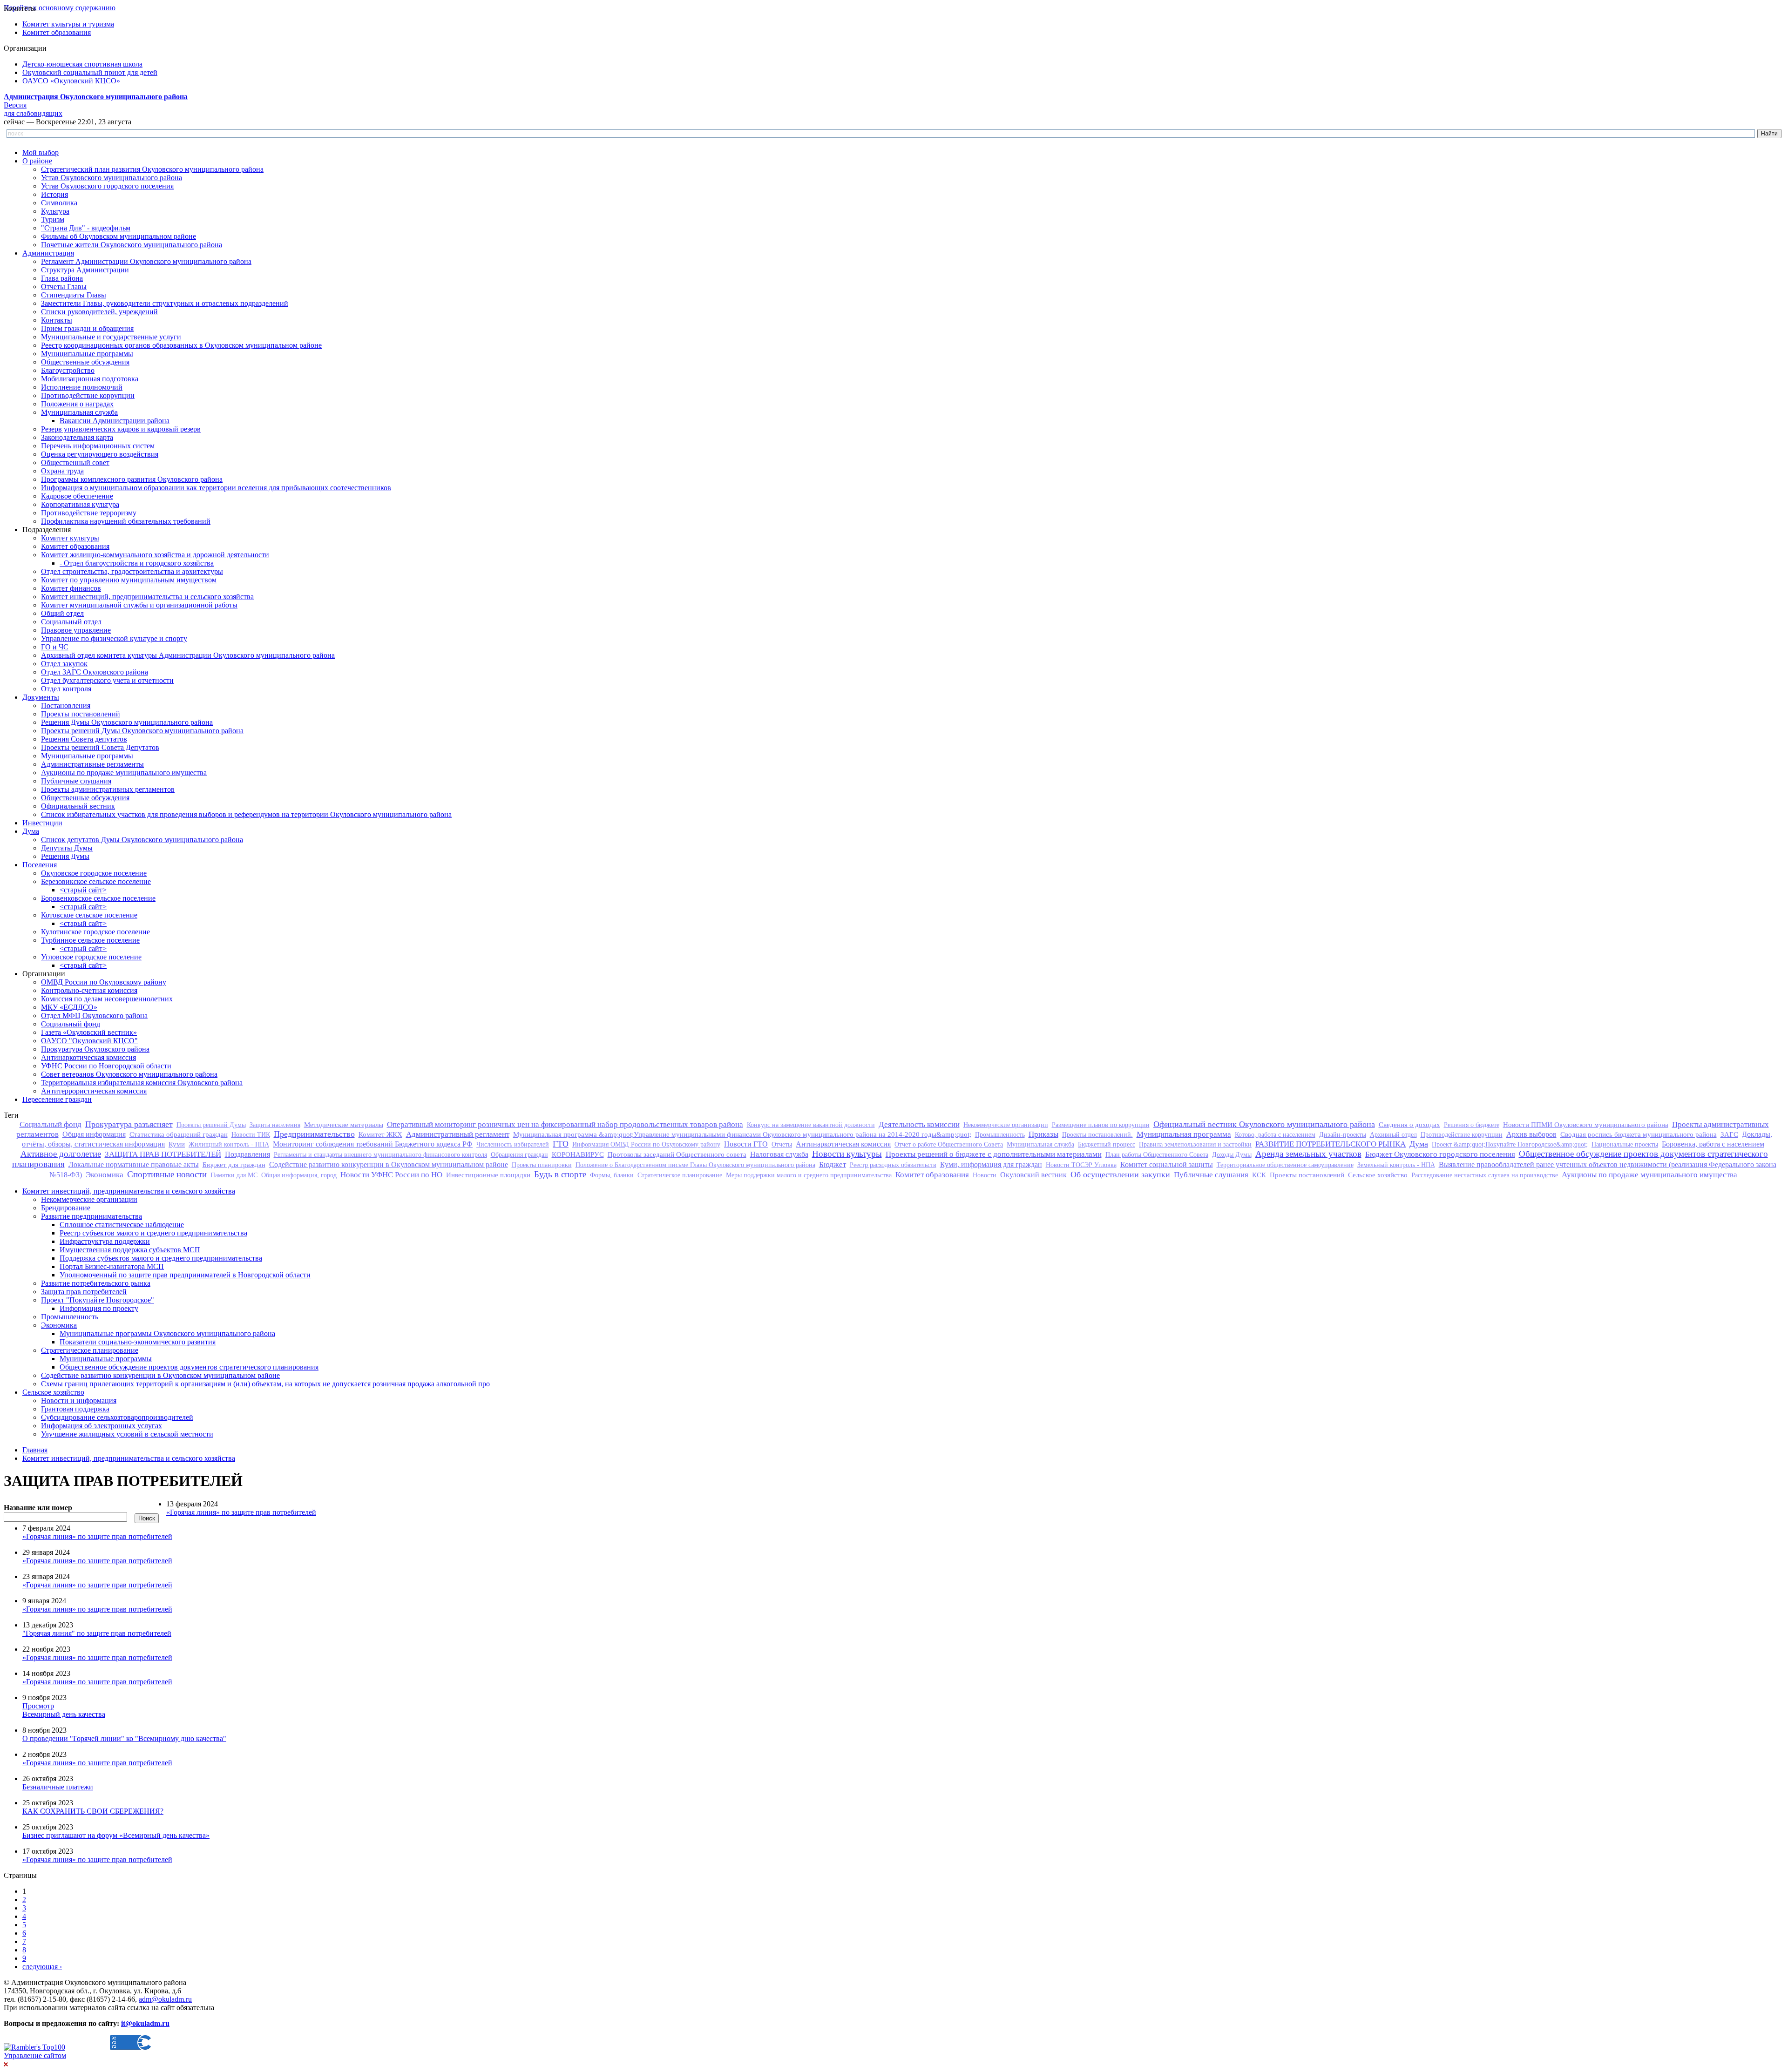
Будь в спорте (560, 1174)
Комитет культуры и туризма (68, 24)
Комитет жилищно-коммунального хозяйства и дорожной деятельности (155, 555)
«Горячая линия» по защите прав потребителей (241, 1512)
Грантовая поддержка (75, 1409)
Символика (59, 203)
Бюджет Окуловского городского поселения (1440, 1154)
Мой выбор (41, 152)
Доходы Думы (1232, 1154)
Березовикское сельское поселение (96, 881)
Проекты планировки (542, 1165)
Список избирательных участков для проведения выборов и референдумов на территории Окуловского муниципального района (246, 814)
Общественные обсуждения (85, 362)
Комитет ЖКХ (380, 1134)
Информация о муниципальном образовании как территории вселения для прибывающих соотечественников (216, 488)
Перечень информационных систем (98, 446)
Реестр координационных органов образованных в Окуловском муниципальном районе (181, 345)
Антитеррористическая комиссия (94, 1091)
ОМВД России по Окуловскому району (104, 982)
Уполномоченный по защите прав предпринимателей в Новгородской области (185, 1275)
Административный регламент (458, 1134)
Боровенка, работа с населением (1713, 1144)
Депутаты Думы (67, 848)
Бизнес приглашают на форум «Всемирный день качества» (116, 1835)
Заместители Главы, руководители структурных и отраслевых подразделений (165, 303)
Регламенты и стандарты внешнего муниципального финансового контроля (380, 1154)
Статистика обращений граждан (179, 1134)
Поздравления (247, 1154)
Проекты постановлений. (1097, 1134)
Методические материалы (344, 1124)
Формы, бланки (612, 1175)
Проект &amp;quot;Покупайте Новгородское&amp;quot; (1510, 1144)
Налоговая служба (779, 1154)
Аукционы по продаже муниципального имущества (124, 773)
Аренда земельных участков (1308, 1154)
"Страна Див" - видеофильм (86, 228)
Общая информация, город (299, 1175)
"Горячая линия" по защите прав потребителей (97, 1633)
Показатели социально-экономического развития (138, 1342)
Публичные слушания (76, 781)
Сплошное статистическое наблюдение (122, 1225)
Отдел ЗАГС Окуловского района (95, 672)
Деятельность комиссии (919, 1124)
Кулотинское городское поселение (95, 932)
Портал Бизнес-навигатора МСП (112, 1266)
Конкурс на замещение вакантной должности (811, 1125)
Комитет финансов (71, 588)
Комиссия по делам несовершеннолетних (107, 999)
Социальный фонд (71, 1024)
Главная (35, 1450)
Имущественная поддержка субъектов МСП (130, 1250)
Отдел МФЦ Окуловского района (94, 1016)
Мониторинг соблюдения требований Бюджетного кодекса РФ (373, 1144)
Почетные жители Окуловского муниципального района (132, 245)
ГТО (561, 1144)
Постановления (66, 705)
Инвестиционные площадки (488, 1175)
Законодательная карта (77, 437)
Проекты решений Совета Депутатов (100, 747)
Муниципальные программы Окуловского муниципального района (167, 1333)
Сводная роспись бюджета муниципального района (1639, 1134)
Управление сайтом (35, 2055)
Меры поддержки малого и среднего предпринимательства (809, 1175)
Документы (41, 697)
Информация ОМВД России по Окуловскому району (646, 1144)
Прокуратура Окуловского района (95, 1049)
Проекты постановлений (81, 714)
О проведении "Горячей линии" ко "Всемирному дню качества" (124, 1738)
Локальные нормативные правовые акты (134, 1164)
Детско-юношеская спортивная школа (82, 64)
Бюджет (833, 1164)
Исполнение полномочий (82, 387)
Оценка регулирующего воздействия (100, 454)
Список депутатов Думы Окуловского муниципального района (142, 840)
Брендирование (66, 1208)
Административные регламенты (92, 764)
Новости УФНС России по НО (391, 1175)
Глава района (62, 278)
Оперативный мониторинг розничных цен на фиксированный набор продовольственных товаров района (565, 1124)
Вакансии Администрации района (115, 421)
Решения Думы (65, 856)
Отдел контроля (66, 689)
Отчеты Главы (64, 287)
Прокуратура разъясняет (129, 1124)
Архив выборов (1531, 1134)
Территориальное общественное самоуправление (1285, 1165)
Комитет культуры (70, 538)
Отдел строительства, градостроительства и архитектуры (132, 571)
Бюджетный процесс (1107, 1144)
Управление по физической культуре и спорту (114, 638)
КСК (1259, 1175)
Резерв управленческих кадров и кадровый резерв (121, 429)
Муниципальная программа (1184, 1134)
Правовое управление (76, 630)
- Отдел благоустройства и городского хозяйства (137, 563)
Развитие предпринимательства (91, 1216)
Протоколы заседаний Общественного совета (677, 1154)
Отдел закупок (64, 664)
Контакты (57, 320)
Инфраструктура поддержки (105, 1241)
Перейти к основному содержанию (60, 8)
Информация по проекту (99, 1308)
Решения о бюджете (1472, 1125)
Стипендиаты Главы (74, 295)
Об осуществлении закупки (1120, 1174)
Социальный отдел (71, 622)
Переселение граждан (57, 1099)
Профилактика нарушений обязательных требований (126, 521)
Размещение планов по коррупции (1101, 1125)
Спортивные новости (167, 1174)
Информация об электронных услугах (102, 1426)
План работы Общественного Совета (1157, 1154)
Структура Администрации (85, 270)
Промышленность (1000, 1134)
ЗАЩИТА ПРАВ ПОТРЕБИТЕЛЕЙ (163, 1154)
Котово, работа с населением (1275, 1134)
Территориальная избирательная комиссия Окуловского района (142, 1083)
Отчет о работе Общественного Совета (949, 1144)
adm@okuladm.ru (165, 1999)
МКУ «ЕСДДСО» (69, 1007)
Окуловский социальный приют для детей (90, 72)
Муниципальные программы (87, 354)
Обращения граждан (519, 1154)
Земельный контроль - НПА (1396, 1165)
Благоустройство (68, 370)
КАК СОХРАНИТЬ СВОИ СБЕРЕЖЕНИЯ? (93, 1811)
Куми (177, 1144)
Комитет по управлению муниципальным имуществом (129, 580)
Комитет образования (57, 32)
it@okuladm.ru (145, 2023)
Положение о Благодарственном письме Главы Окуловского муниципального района (695, 1165)
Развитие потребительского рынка (96, 1283)
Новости (985, 1175)
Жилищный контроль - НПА (229, 1144)
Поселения (40, 865)
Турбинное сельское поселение (90, 940)
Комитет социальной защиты (1167, 1164)
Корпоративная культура (80, 504)
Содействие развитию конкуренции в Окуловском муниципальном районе (389, 1164)
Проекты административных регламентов (108, 789)
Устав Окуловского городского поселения (107, 186)
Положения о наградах (77, 404)
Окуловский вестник (1033, 1175)
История (54, 194)
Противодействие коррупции (88, 395)
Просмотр (38, 1706)
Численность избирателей (513, 1144)
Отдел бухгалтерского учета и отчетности (107, 680)
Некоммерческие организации (1006, 1125)
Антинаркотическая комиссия (88, 1057)
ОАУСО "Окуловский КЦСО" (89, 1041)
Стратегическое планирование (680, 1175)
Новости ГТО (746, 1144)
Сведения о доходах (1409, 1124)
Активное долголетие (61, 1154)
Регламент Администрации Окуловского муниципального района (146, 261)
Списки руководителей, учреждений (99, 312)
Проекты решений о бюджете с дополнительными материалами (994, 1154)
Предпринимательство (314, 1134)
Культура (55, 211)
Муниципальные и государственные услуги (111, 337)
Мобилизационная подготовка (90, 379)
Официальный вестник (78, 806)
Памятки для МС (234, 1175)
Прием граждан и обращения (87, 328)
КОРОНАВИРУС (578, 1154)
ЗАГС (1729, 1134)
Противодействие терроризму (89, 513)
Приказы (1043, 1134)
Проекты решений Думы (211, 1125)
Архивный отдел (1393, 1134)
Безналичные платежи (58, 1787)
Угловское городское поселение (91, 957)
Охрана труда (62, 471)
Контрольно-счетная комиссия (89, 990)
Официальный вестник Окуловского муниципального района (1264, 1124)
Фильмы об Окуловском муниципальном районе (119, 236)
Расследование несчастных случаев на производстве (1485, 1175)
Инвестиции (42, 823)
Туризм (53, 219)
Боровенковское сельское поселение (98, 898)
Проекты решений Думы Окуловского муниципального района (142, 731)
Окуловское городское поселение (94, 873)
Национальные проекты (1625, 1144)
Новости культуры (847, 1154)
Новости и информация (79, 1400)
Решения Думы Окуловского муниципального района (127, 722)
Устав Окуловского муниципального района (112, 178)
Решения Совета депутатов (84, 739)
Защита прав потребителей (84, 1292)
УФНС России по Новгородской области (106, 1066)
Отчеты (782, 1144)
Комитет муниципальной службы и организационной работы (139, 605)
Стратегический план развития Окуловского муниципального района (152, 169)
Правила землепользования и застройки (1195, 1144)
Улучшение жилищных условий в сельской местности (127, 1434)
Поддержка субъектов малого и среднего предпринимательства (161, 1258)
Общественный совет (75, 462)
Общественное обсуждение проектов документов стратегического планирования (189, 1367)
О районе (37, 161)
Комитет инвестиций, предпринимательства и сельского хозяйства (147, 597)
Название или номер (38, 1508)
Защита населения (275, 1125)
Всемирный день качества (64, 1714)
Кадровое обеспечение (77, 496)
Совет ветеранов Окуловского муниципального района (129, 1074)
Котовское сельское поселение (89, 915)
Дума (31, 831)
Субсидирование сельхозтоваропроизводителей (117, 1417)
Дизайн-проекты (1343, 1134)
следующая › (42, 1967)
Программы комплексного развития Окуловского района (132, 479)
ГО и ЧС (55, 647)
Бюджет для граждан (234, 1164)
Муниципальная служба (79, 412)
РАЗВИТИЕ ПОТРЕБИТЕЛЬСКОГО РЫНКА (1331, 1144)
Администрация (48, 253)
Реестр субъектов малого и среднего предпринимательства (153, 1233)
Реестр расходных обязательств (893, 1165)
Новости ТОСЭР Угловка (1081, 1165)
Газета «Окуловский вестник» (89, 1032)
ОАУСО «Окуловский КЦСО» (71, 81)
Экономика (105, 1175)
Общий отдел (62, 613)
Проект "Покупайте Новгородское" (98, 1300)
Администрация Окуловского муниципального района (96, 97)
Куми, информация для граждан (991, 1164)
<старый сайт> (83, 890)
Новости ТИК (251, 1134)
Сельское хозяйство (1378, 1175)
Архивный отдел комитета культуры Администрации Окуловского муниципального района (188, 655)
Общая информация (94, 1134)
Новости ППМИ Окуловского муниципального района (1586, 1124)
